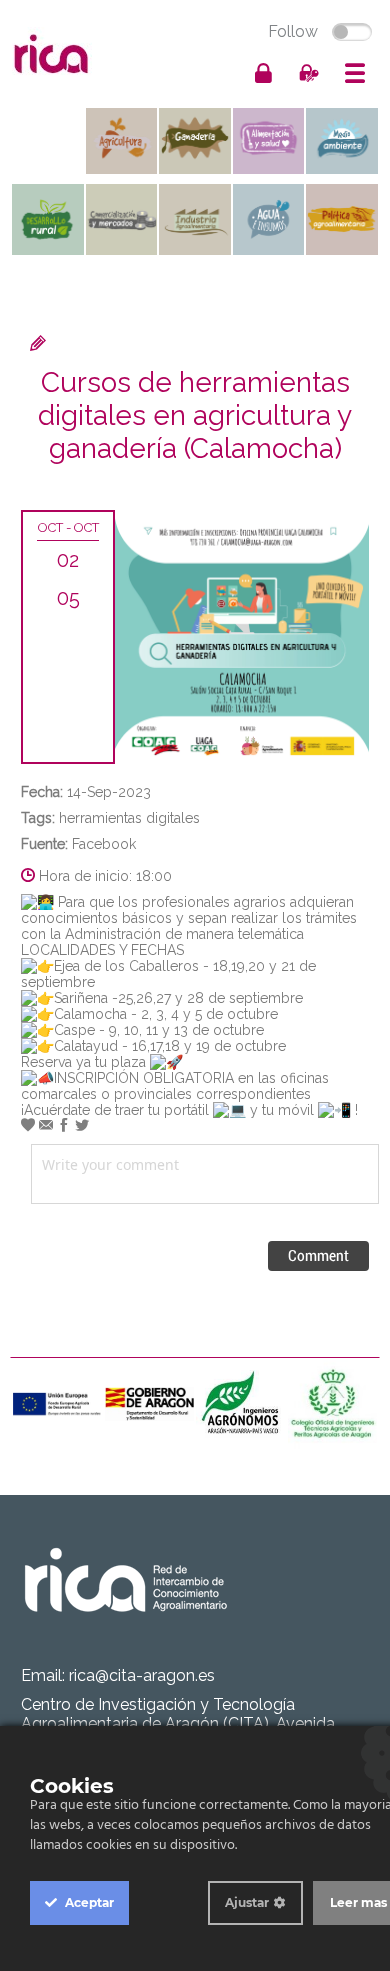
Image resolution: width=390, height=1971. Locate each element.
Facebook (104, 844)
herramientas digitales (129, 818)
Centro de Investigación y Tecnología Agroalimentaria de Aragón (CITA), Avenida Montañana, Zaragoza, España (178, 1723)
